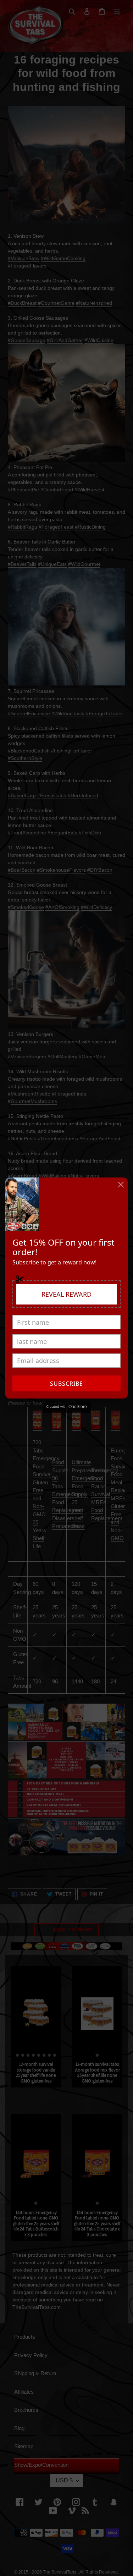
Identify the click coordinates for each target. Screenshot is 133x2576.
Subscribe (66, 1384)
